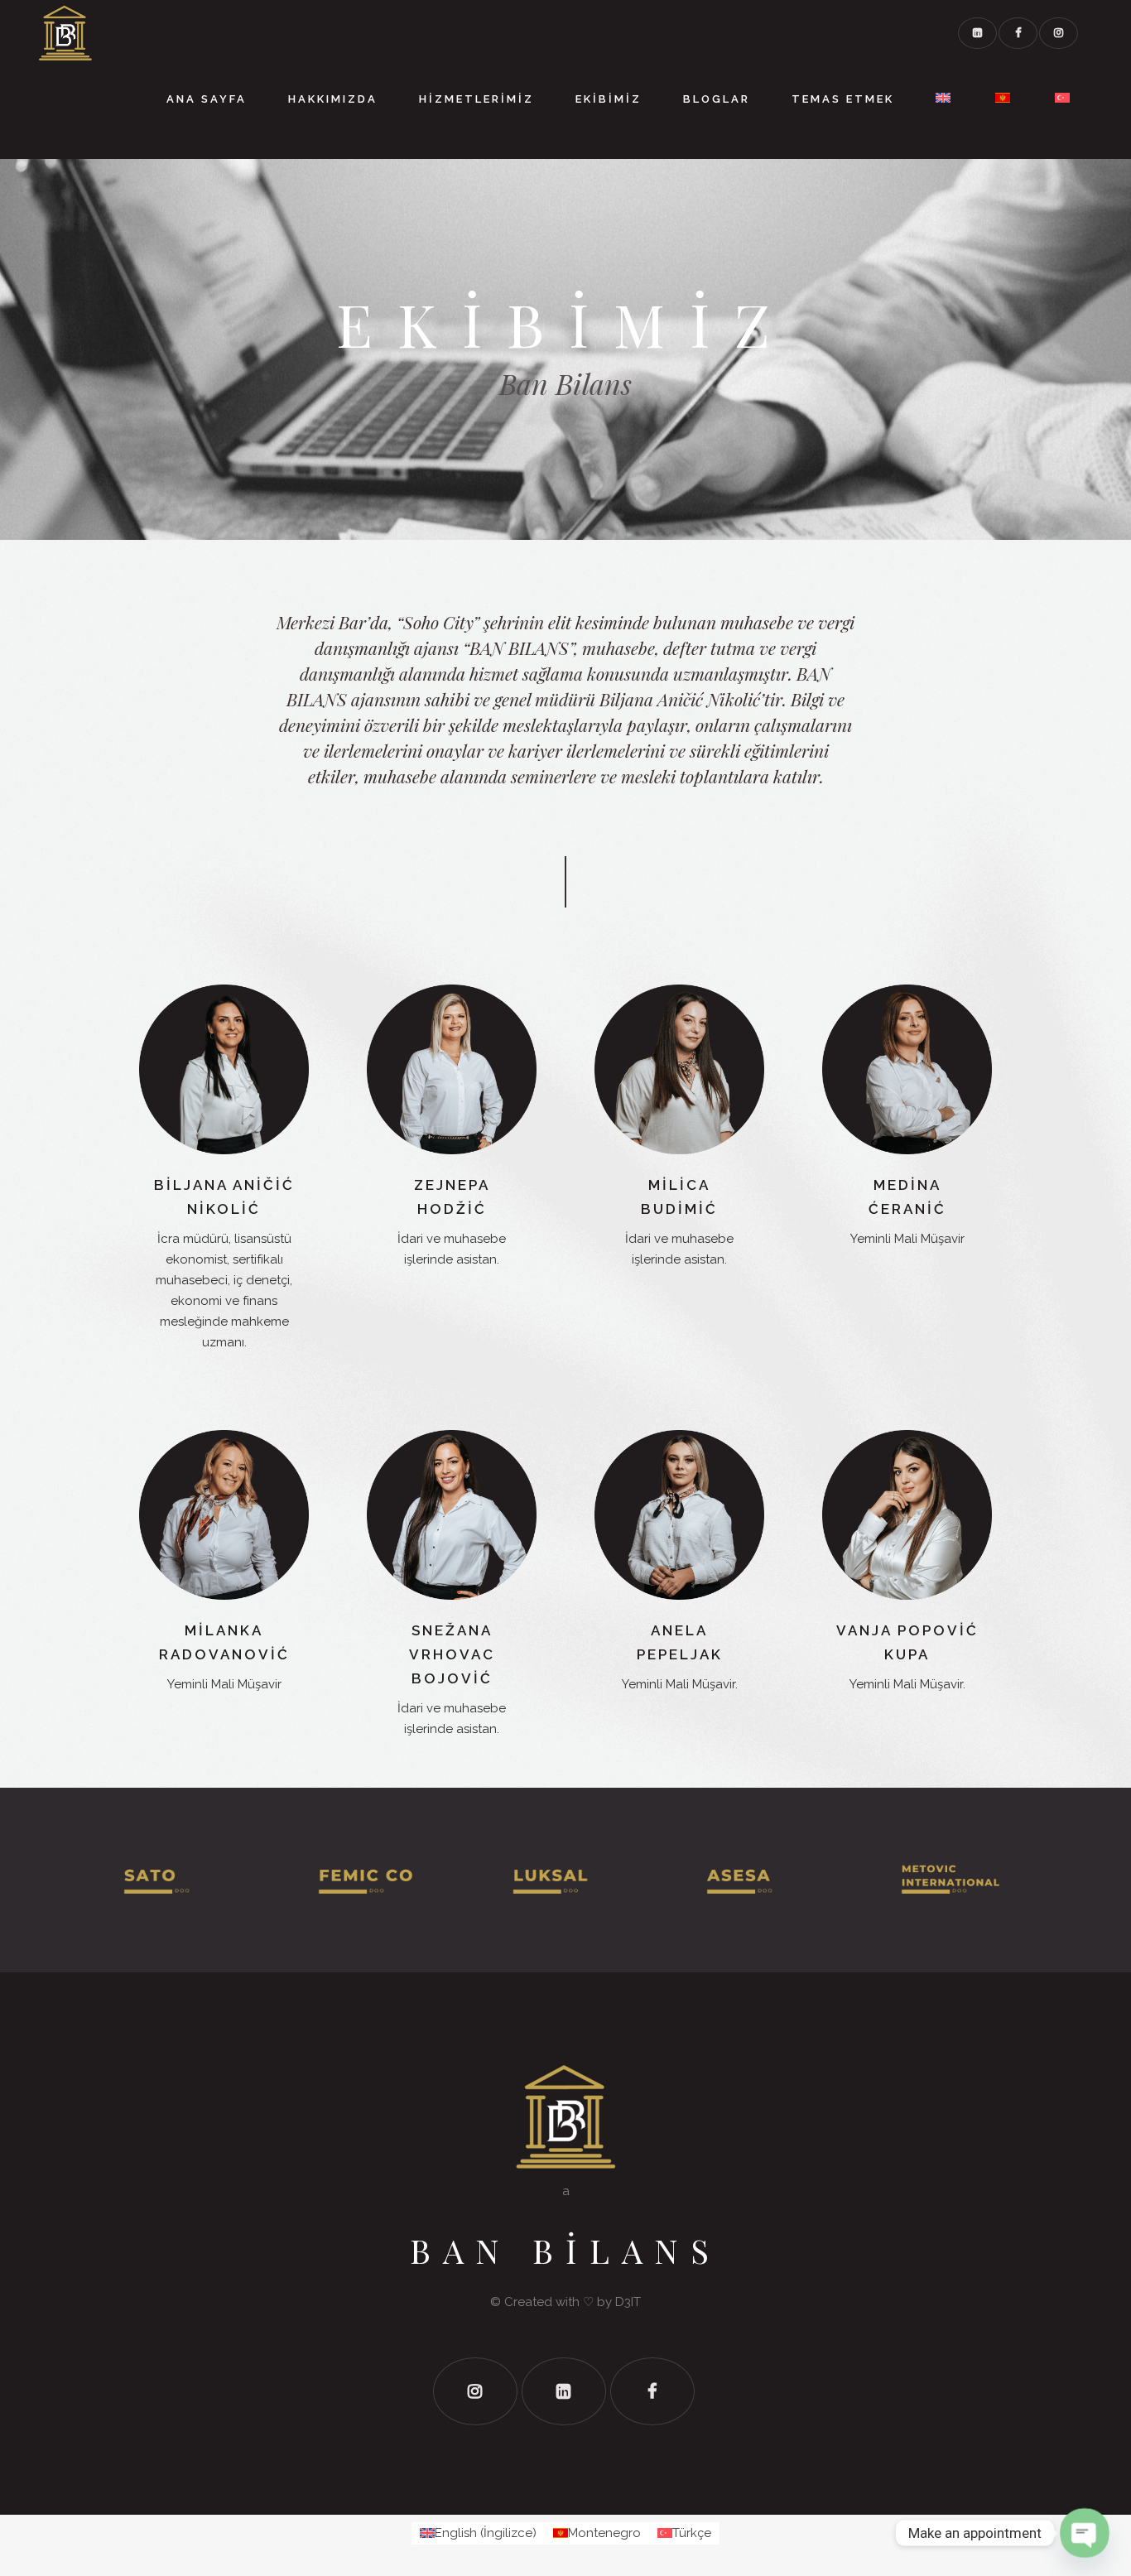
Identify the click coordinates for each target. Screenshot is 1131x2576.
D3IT (628, 2302)
